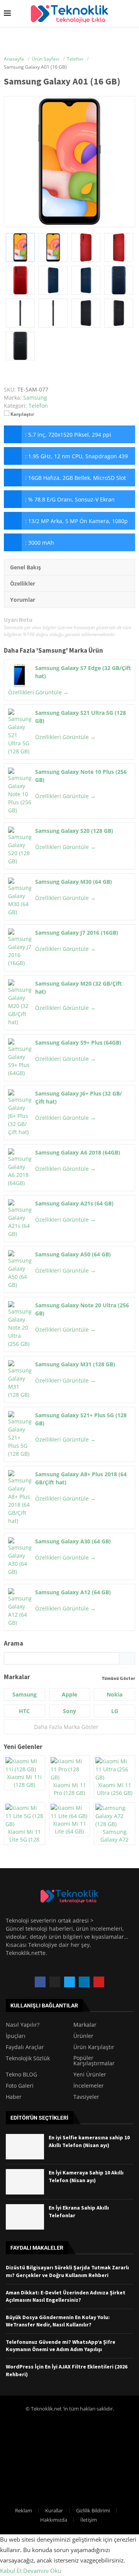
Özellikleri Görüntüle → (38, 692)
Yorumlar (23, 600)
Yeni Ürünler (90, 2075)
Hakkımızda (54, 2520)
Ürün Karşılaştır (94, 2047)
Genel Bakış (25, 567)
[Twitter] (69, 1982)
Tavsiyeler (86, 2097)
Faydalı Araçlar (25, 2047)
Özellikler (23, 583)
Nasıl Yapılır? (23, 2025)
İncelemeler (89, 2086)
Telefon (38, 406)
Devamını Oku (42, 2571)
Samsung (52, 650)
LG (115, 1711)
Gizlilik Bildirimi (93, 2510)
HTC (24, 1711)
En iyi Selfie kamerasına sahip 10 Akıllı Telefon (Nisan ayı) (89, 2141)
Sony (69, 1711)
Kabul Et (11, 2571)
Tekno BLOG (21, 2075)
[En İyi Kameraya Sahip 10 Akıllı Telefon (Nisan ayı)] (25, 2182)
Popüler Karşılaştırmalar (94, 2061)
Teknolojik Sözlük (28, 2058)
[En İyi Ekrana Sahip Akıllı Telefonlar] (25, 2217)
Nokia (114, 1694)
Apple (69, 1694)
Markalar (85, 2025)
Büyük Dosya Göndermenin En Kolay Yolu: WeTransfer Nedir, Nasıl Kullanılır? (58, 2321)
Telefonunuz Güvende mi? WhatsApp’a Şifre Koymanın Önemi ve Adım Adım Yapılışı (61, 2346)
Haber (14, 2097)
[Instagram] (55, 1982)
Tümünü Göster (118, 1678)
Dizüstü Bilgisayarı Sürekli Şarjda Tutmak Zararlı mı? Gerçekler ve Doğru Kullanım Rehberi (67, 2271)
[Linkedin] (84, 1982)
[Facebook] (40, 1982)
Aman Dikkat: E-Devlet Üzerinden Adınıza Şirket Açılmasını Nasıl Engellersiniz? (66, 2296)
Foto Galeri (20, 2086)
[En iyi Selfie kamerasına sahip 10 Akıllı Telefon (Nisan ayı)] (25, 2147)
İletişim (89, 2520)
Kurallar (54, 2510)
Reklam (24, 2510)
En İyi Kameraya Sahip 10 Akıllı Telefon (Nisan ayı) (86, 2176)
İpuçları (16, 2036)
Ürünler (83, 2036)
